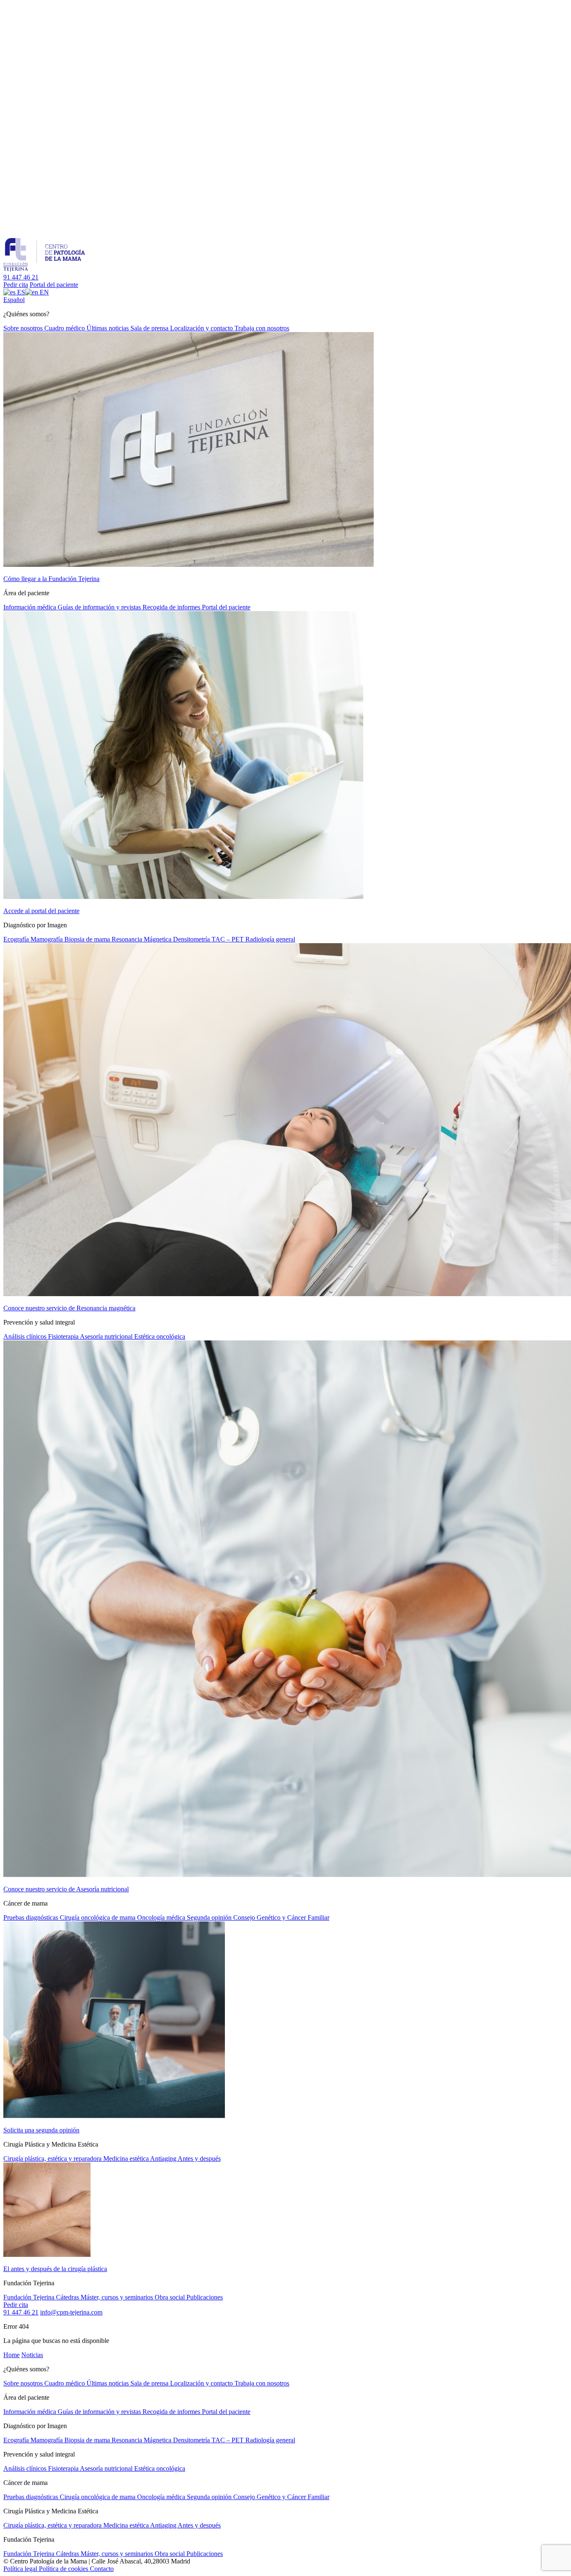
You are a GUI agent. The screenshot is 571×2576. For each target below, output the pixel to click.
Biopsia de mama (88, 939)
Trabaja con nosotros (262, 328)
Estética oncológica (160, 1336)
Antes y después (199, 2159)
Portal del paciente (54, 285)
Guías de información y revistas (100, 607)
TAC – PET (228, 939)
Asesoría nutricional (107, 1336)
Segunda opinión (210, 1917)
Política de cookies (64, 2569)
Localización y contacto (202, 328)
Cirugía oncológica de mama (98, 1917)
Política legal (21, 2569)
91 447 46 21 (21, 277)
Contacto (102, 2569)
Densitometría (192, 939)
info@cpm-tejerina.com (71, 2312)
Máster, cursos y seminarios (118, 2297)
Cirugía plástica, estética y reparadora (53, 2159)
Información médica (31, 607)
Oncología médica (162, 1917)
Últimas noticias (108, 328)
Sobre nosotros (24, 328)
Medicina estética (127, 2159)
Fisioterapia (64, 1336)
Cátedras (68, 2297)
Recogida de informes (172, 607)
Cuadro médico (65, 328)
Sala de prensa (150, 328)
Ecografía (17, 939)
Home (11, 2355)
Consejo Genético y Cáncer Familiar (281, 1917)
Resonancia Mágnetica (142, 939)
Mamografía (47, 939)
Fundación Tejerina (30, 2297)
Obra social (171, 2297)
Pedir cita (16, 285)
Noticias (32, 2355)
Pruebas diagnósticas (32, 1917)
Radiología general (270, 939)
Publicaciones (205, 2297)
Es (14, 300)
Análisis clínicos (26, 1336)
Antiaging (164, 2159)
